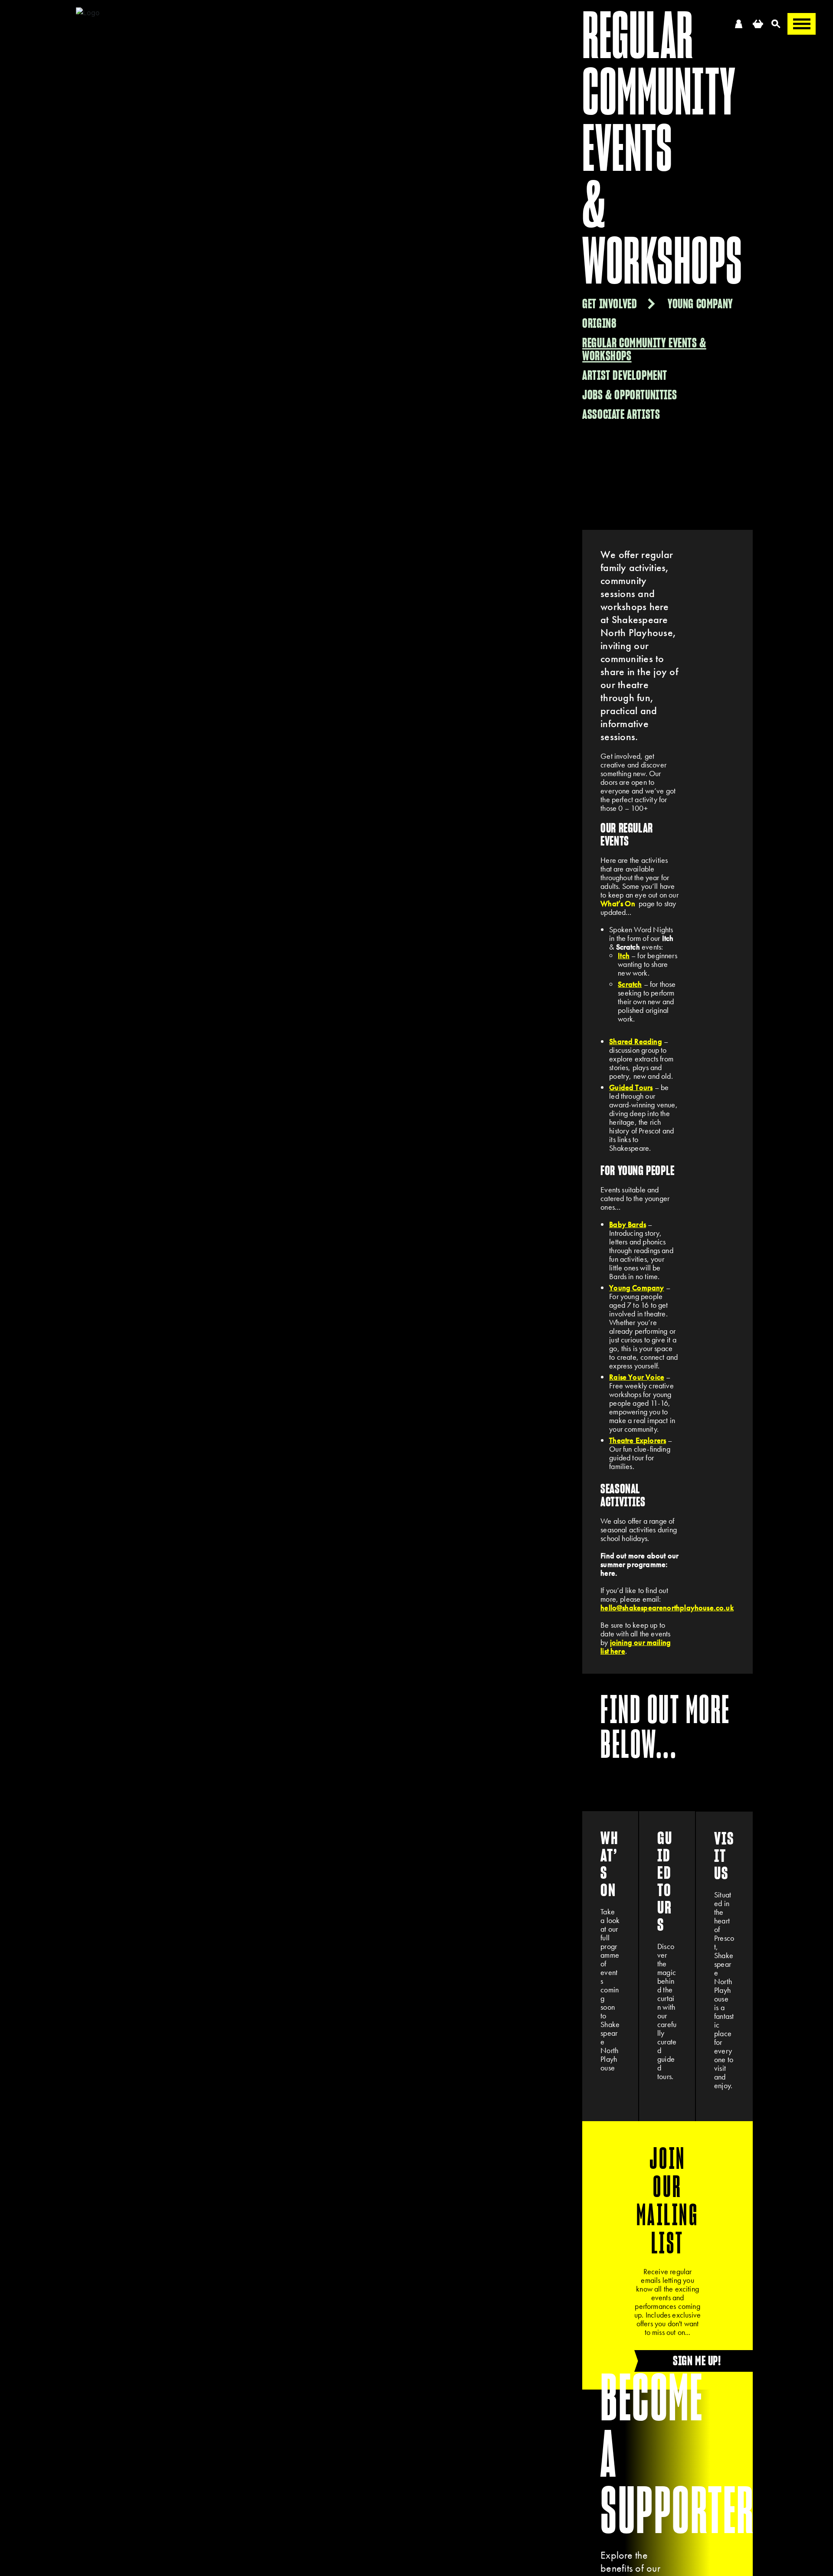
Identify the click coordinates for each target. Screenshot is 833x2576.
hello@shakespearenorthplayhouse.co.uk (667, 1608)
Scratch (630, 984)
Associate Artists (621, 414)
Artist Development (625, 375)
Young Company (700, 304)
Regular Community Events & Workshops (644, 349)
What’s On (618, 903)
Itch (624, 955)
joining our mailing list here (636, 1647)
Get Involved (610, 304)
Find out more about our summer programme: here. (640, 1564)
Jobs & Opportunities (630, 395)
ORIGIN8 (599, 323)
